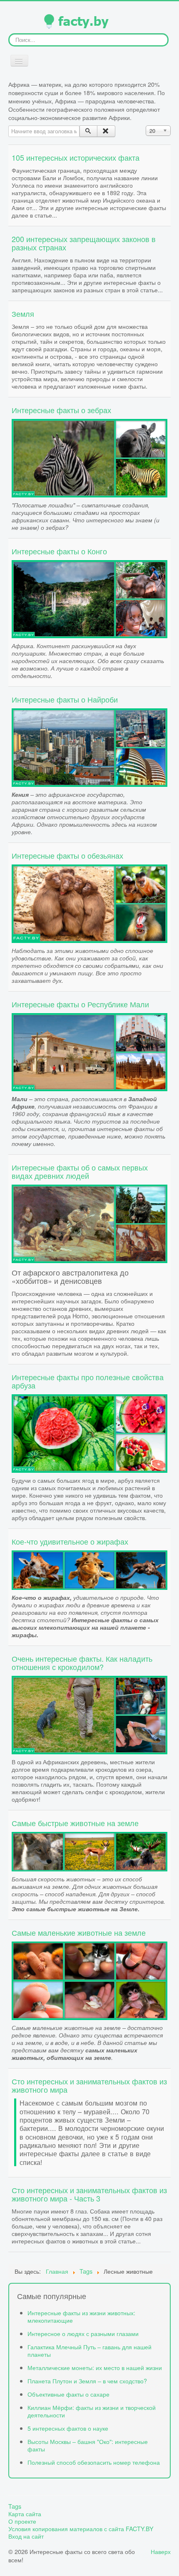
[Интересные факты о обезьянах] (89, 902)
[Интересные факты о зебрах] (89, 457)
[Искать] (88, 131)
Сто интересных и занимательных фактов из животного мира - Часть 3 (89, 2194)
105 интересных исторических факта (76, 157)
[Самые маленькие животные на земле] (89, 1980)
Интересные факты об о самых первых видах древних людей (80, 1171)
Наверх (161, 2551)
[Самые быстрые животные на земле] (89, 1850)
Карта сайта (25, 2514)
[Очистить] (106, 131)
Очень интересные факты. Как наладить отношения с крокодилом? (82, 1663)
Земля (23, 313)
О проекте (22, 2521)
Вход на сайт (26, 2536)
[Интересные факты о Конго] (89, 598)
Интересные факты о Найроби (65, 699)
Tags (15, 2506)
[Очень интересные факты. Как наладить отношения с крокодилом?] (89, 1714)
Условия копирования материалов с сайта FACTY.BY (81, 2529)
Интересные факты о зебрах (61, 410)
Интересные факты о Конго (59, 551)
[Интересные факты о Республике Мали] (89, 1051)
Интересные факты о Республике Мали (80, 1004)
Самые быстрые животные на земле (75, 1823)
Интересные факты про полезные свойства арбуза (88, 1381)
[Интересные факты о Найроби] (89, 746)
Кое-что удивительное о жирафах (70, 1541)
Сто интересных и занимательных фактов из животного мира (89, 2085)
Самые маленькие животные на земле (79, 1932)
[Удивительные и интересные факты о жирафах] (89, 1569)
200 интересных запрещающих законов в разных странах (84, 243)
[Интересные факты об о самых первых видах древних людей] (89, 1223)
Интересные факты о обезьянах (67, 855)
